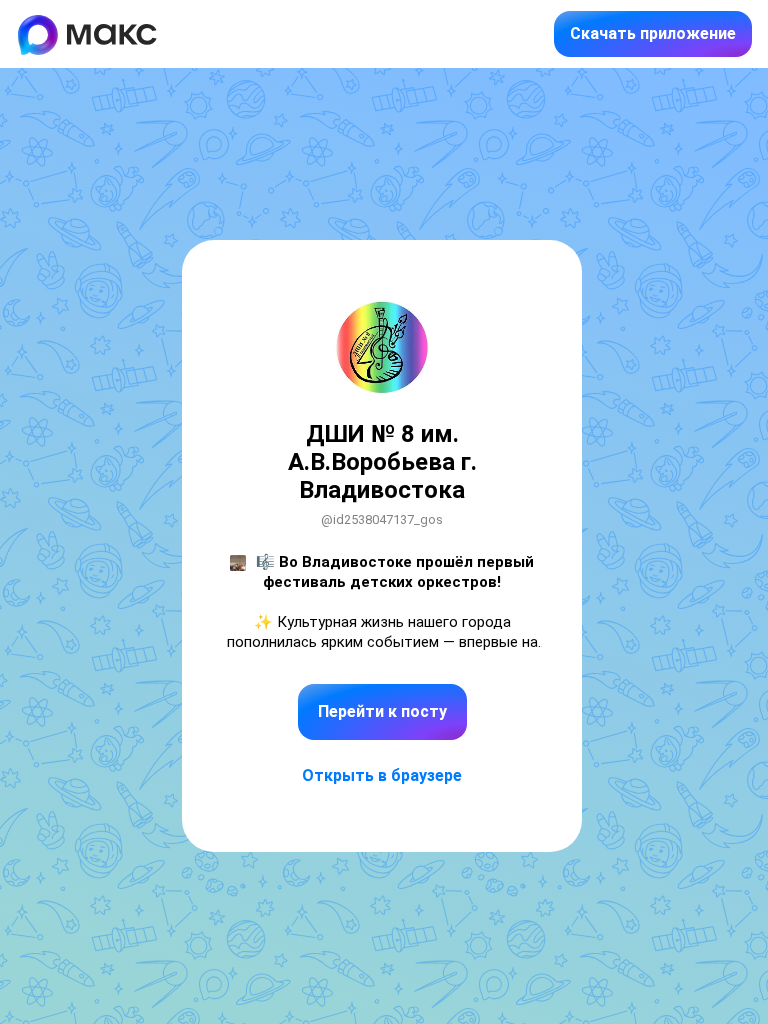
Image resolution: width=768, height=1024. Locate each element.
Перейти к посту (382, 711)
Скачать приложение (653, 33)
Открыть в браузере (382, 775)
